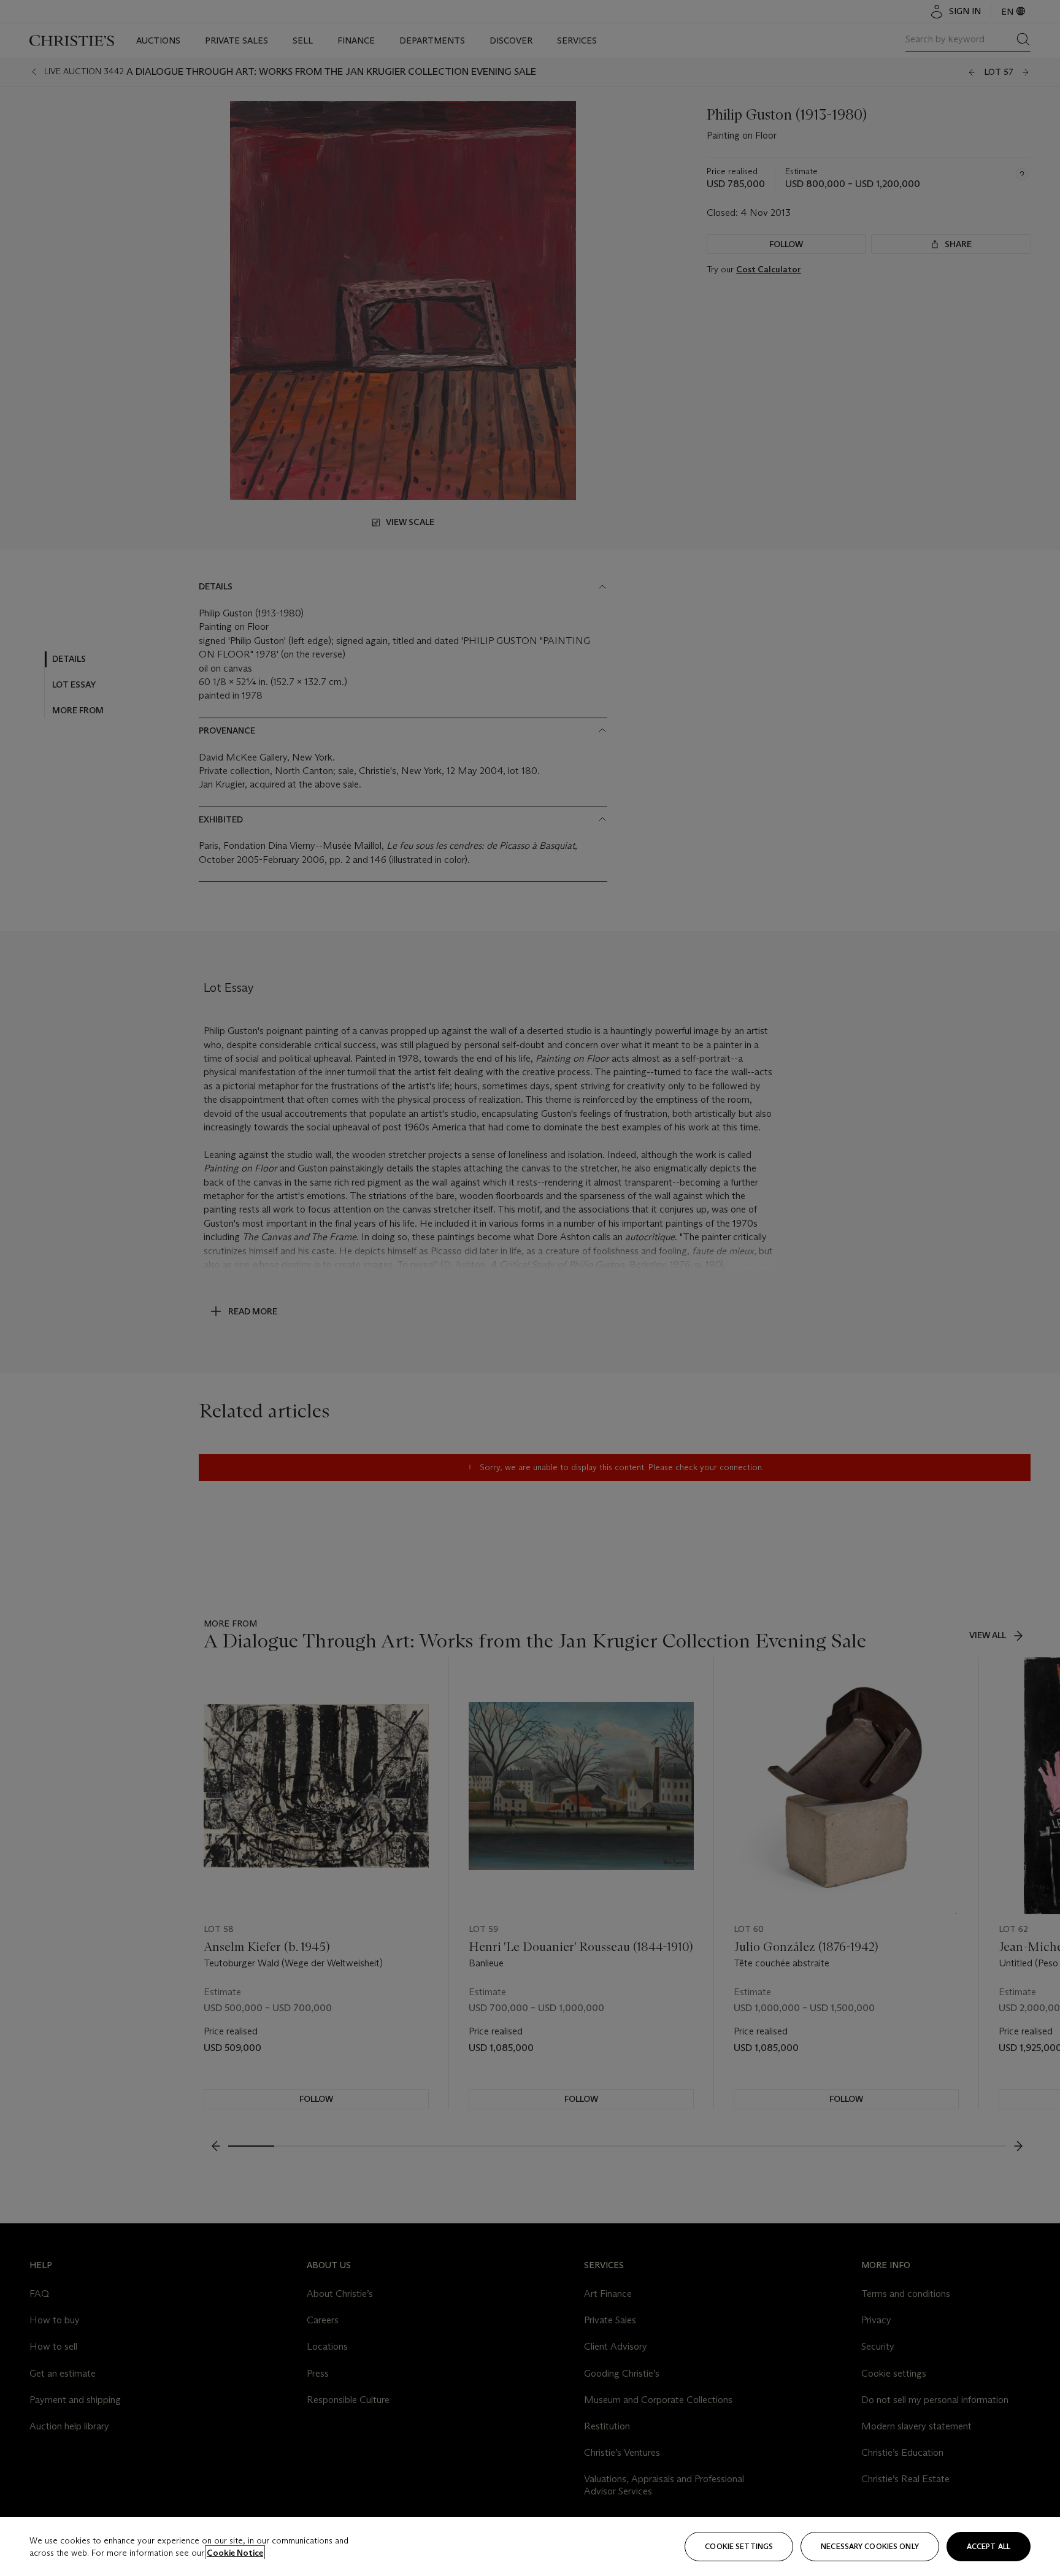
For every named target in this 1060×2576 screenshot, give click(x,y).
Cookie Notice (235, 2553)
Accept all (989, 2546)
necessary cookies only (870, 2546)
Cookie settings (739, 2546)
